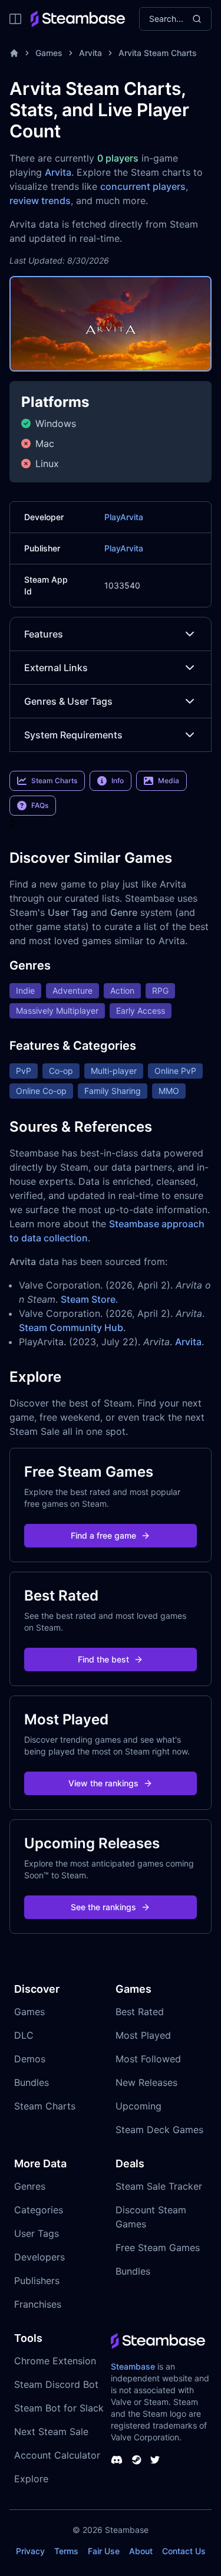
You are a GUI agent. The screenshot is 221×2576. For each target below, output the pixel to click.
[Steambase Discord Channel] (117, 2460)
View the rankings (103, 1783)
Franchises (38, 2304)
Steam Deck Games (159, 2130)
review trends (40, 201)
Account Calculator (57, 2455)
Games (49, 53)
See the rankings (103, 1907)
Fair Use (104, 2551)
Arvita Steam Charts (158, 53)
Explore (31, 2479)
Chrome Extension (55, 2361)
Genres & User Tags (68, 701)
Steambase (133, 2366)
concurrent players (143, 186)
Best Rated (140, 2012)
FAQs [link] (40, 805)
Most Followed (148, 2059)
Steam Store (88, 1299)
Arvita (90, 53)
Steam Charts (45, 2106)
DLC (24, 2035)
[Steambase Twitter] (155, 2460)
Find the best (103, 1659)
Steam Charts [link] (54, 781)
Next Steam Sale (51, 2432)
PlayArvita (124, 517)
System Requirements (73, 735)
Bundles (32, 2082)
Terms (66, 2551)
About (141, 2551)
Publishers (37, 2281)
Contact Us (184, 2551)
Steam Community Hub (71, 1328)
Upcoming (138, 2106)
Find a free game (103, 1535)
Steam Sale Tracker (159, 2186)
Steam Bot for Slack (59, 2408)
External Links (56, 668)
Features (44, 634)
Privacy (30, 2551)
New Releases (146, 2082)
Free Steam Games (158, 2248)
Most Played (143, 2035)
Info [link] (118, 781)
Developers (39, 2257)
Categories (39, 2210)
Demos (30, 2059)
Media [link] (169, 781)
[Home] (14, 53)
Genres (30, 2186)
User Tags (37, 2233)
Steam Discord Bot (56, 2384)
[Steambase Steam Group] (137, 2460)
